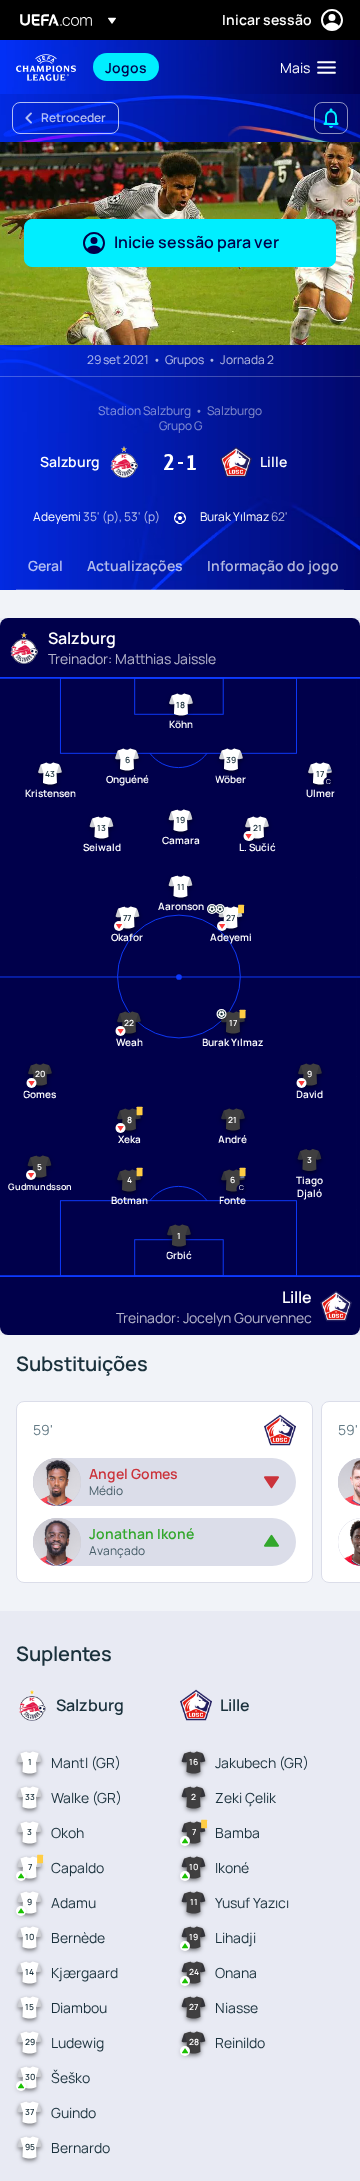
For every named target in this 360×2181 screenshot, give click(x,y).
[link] (126, 67)
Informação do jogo (273, 565)
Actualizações (135, 565)
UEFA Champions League (46, 67)
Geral (45, 565)
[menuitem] (175, 67)
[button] (303, 67)
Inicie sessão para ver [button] (196, 242)
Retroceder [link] (73, 117)
